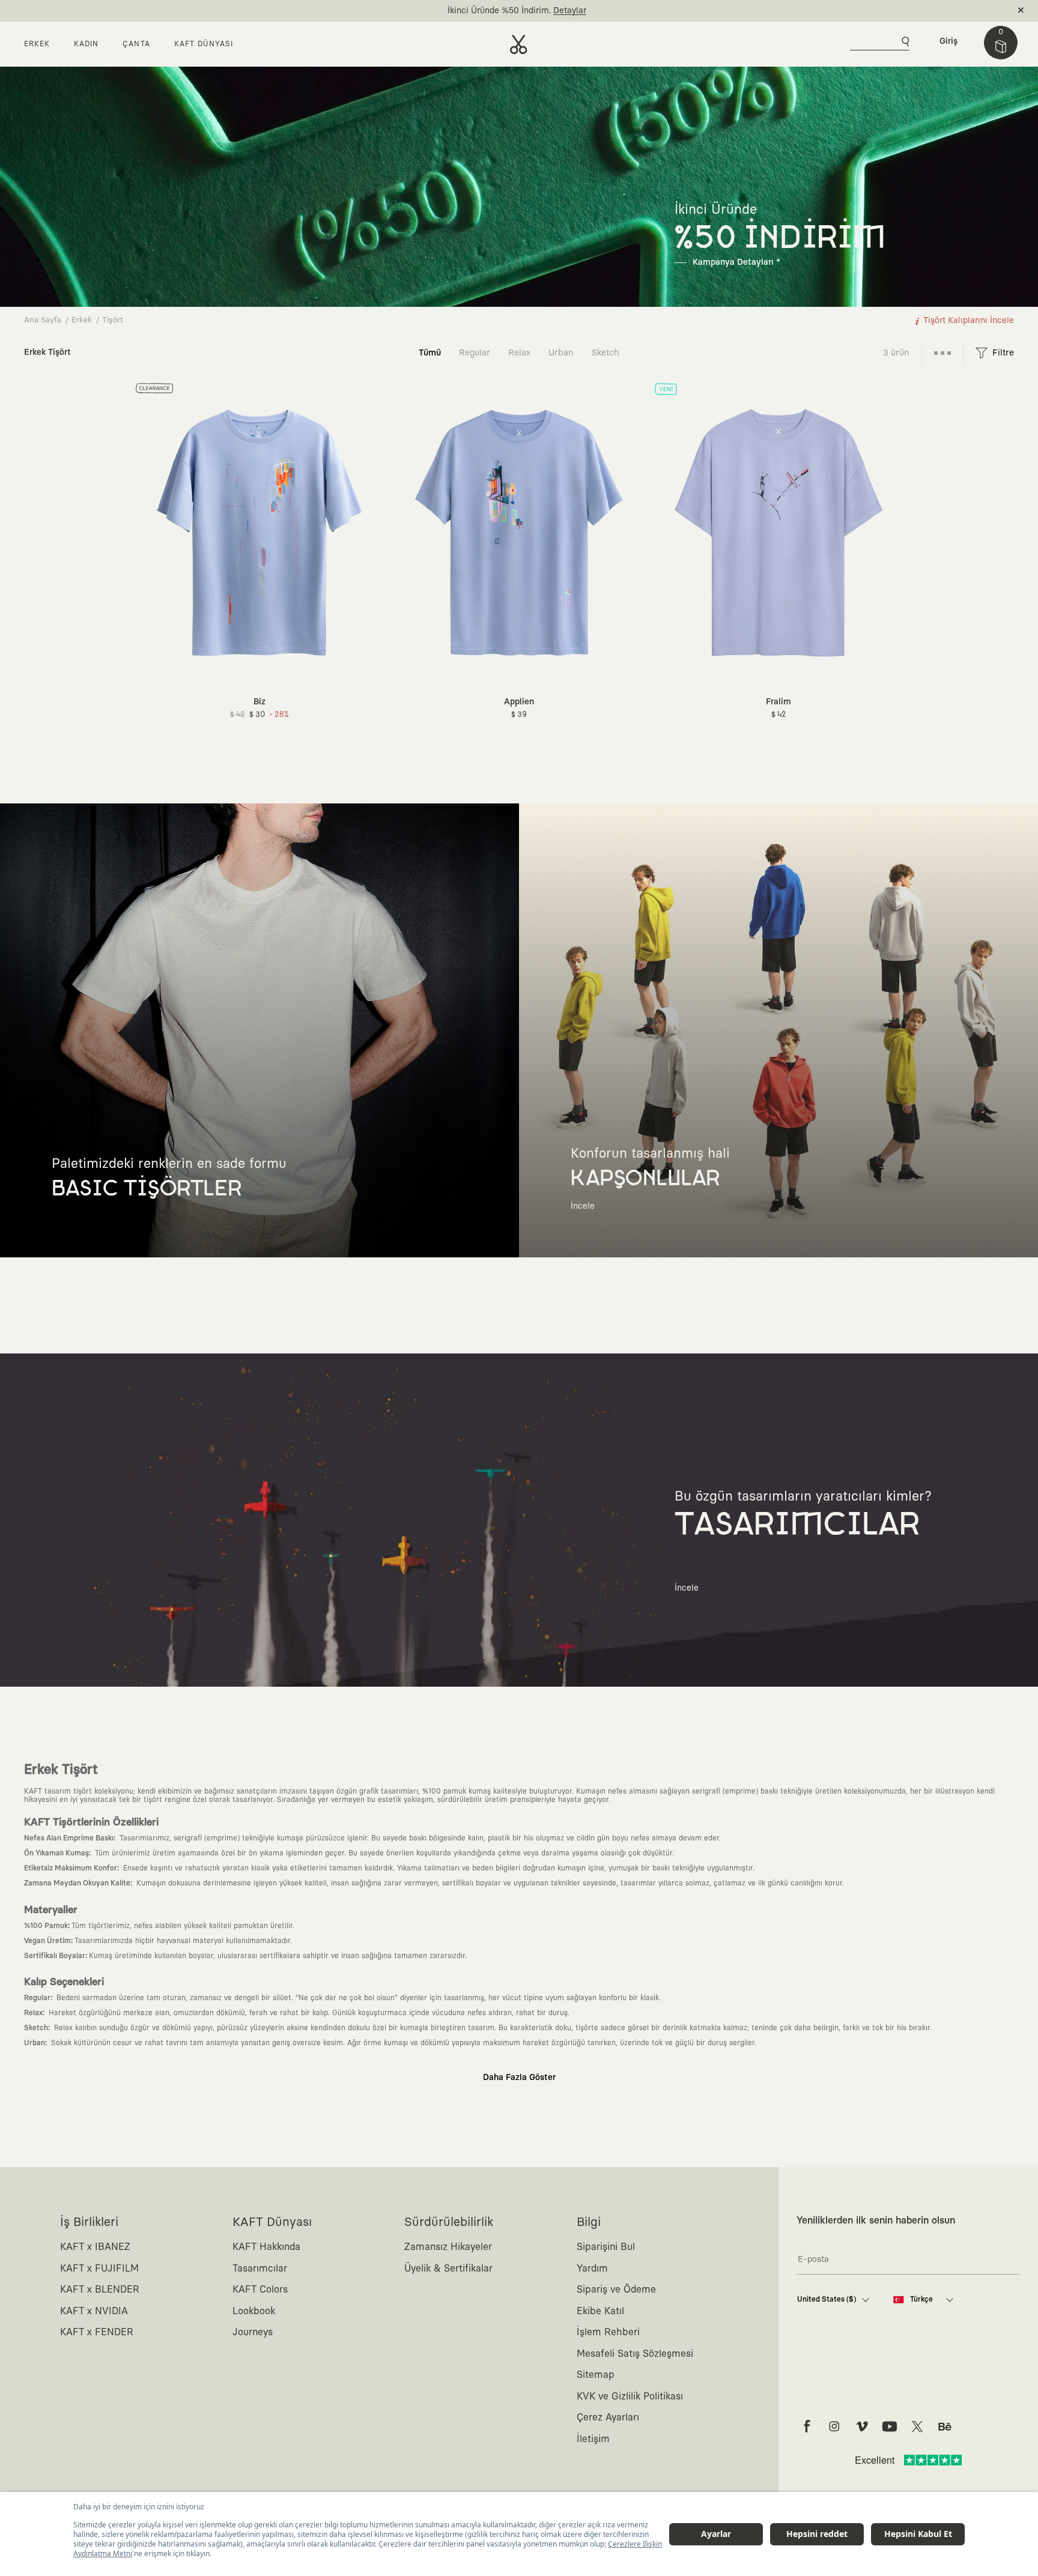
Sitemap (596, 2375)
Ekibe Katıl (600, 2311)
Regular (475, 353)
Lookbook (254, 2311)
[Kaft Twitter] (917, 2426)
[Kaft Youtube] (890, 2426)
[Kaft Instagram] (834, 2426)
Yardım (592, 2269)
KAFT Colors (260, 2290)
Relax (519, 353)
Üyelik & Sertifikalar (448, 2269)
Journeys (253, 2332)
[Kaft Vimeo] (862, 2426)
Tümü (430, 353)
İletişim (593, 2439)
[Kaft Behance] (945, 2426)
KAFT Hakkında (266, 2247)
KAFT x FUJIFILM (99, 2269)
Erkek (82, 320)
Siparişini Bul (606, 2247)
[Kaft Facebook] (807, 2426)
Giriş (948, 41)
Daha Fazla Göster (519, 2078)
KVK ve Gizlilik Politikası (630, 2396)
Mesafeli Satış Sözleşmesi (635, 2354)
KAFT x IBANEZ (95, 2247)
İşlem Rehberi (608, 2332)
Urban (561, 353)
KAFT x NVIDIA (94, 2311)
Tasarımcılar (260, 2269)
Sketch (605, 353)
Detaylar (570, 11)
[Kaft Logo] (519, 44)
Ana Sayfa (43, 320)
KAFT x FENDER (97, 2332)
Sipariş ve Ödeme (616, 2290)
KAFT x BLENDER (100, 2290)
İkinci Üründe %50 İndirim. (499, 11)
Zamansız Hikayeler (448, 2247)
